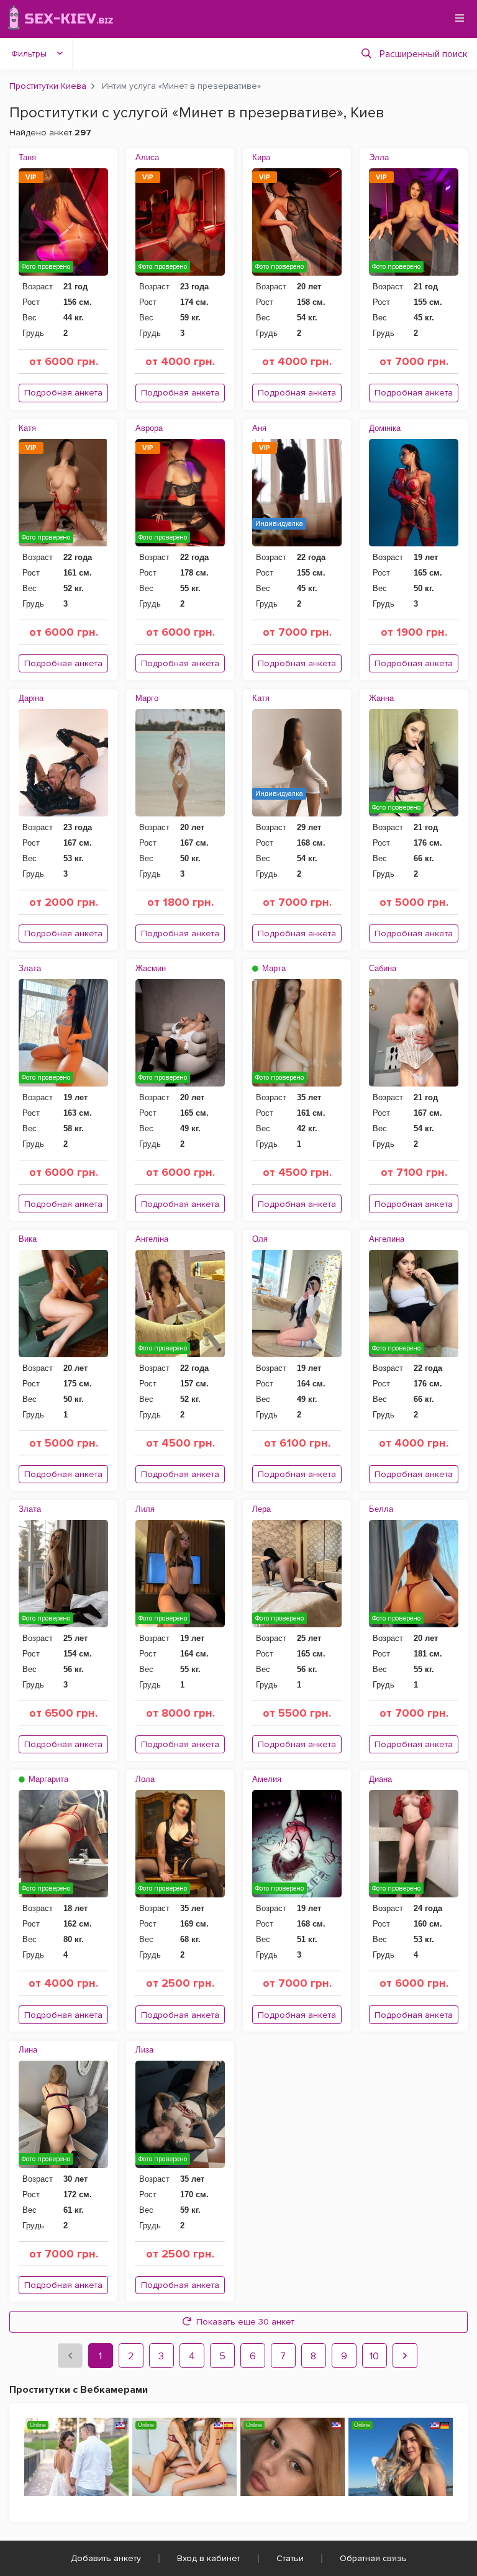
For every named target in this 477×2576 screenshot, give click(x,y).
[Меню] (460, 18)
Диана (380, 1779)
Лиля (145, 1509)
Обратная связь (373, 2558)
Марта (273, 968)
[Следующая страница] (405, 2356)
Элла (379, 157)
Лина (28, 2050)
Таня (27, 157)
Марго (147, 698)
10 (374, 2356)
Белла (381, 1509)
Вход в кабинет (209, 2558)
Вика (28, 1239)
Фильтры (29, 54)
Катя (27, 428)
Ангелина (387, 1239)
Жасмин (151, 968)
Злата (30, 968)
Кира (261, 157)
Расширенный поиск (424, 54)
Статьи (290, 2558)
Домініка (385, 428)
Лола (145, 1779)
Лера (261, 1509)
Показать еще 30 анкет (245, 2322)
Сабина (383, 968)
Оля (260, 1239)
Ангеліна (152, 1239)
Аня (259, 428)
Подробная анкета (63, 393)
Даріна (31, 698)
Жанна (381, 698)
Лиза (144, 2050)
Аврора (149, 428)
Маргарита (47, 1779)
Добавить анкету (106, 2558)
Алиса (147, 157)
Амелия (267, 1779)
